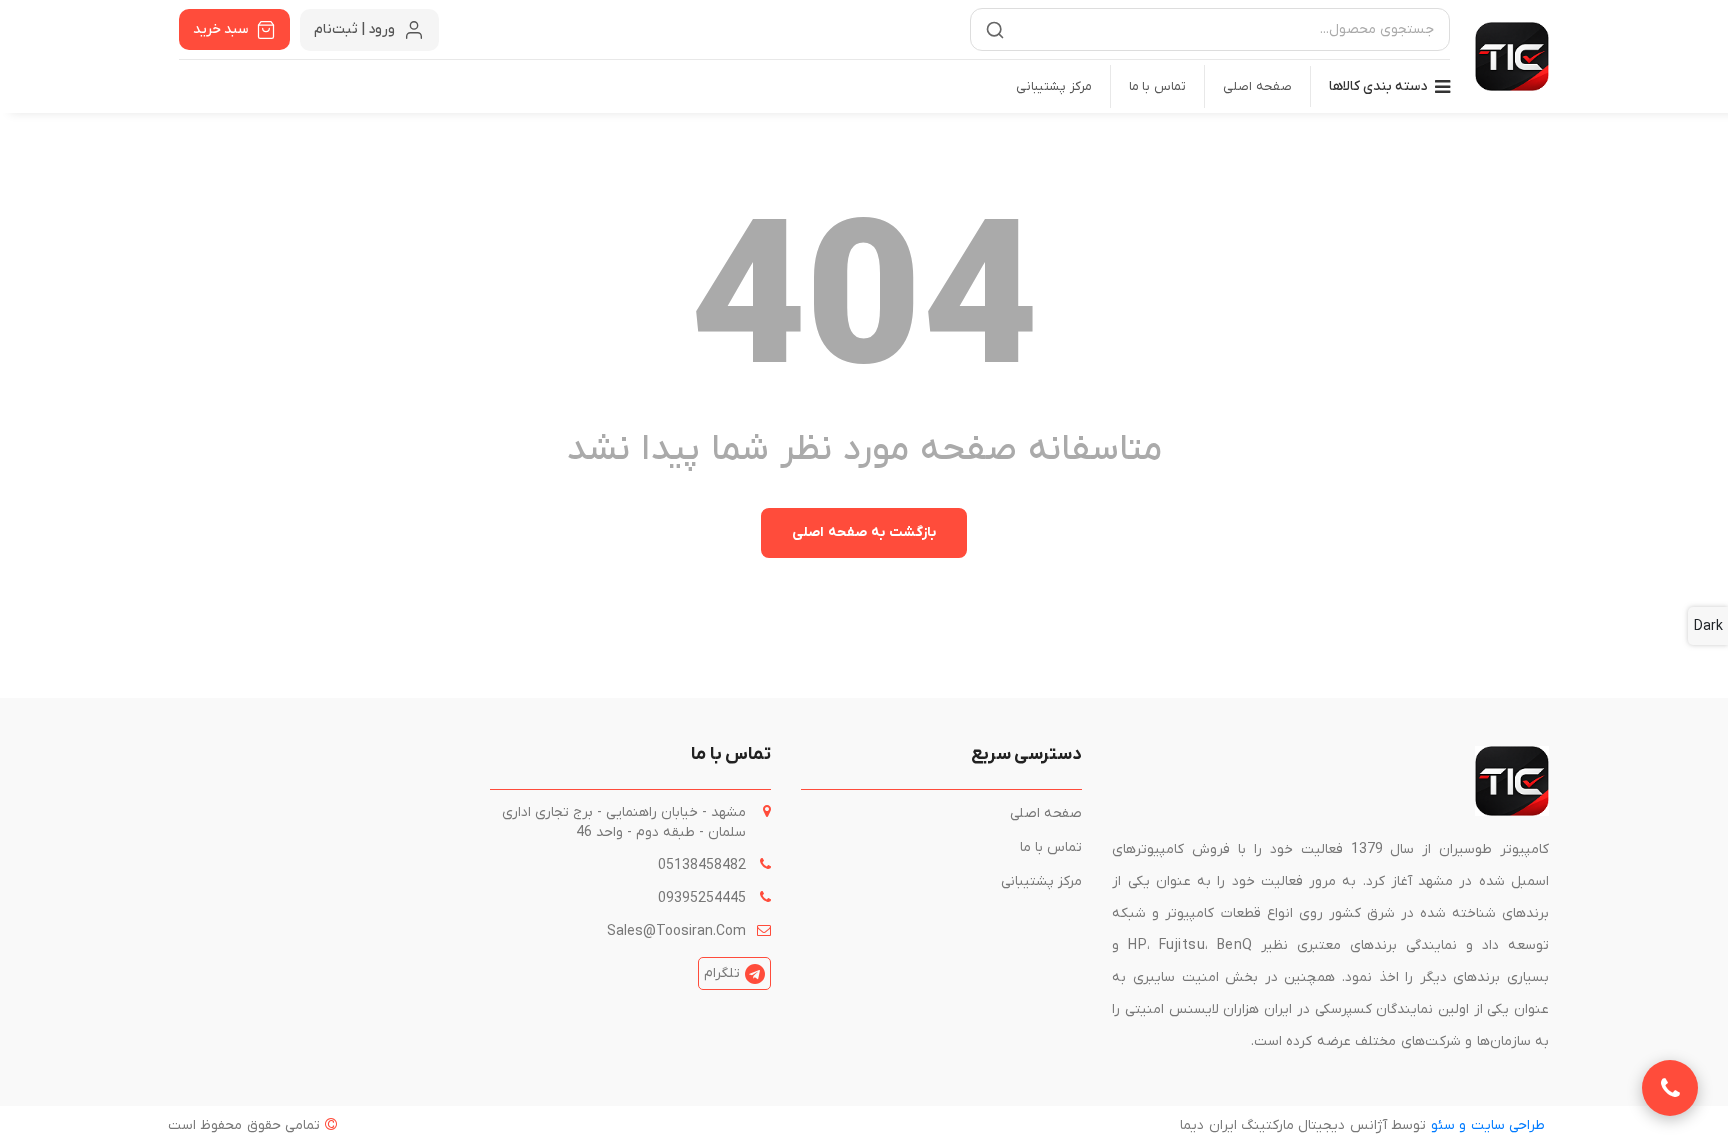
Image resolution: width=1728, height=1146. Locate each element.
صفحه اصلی (1257, 86)
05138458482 (702, 865)
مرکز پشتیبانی (1054, 86)
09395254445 (702, 898)
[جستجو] (995, 30)
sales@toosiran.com (676, 931)
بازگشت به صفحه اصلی (863, 532)
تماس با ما (1158, 86)
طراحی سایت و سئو (1488, 1125)
